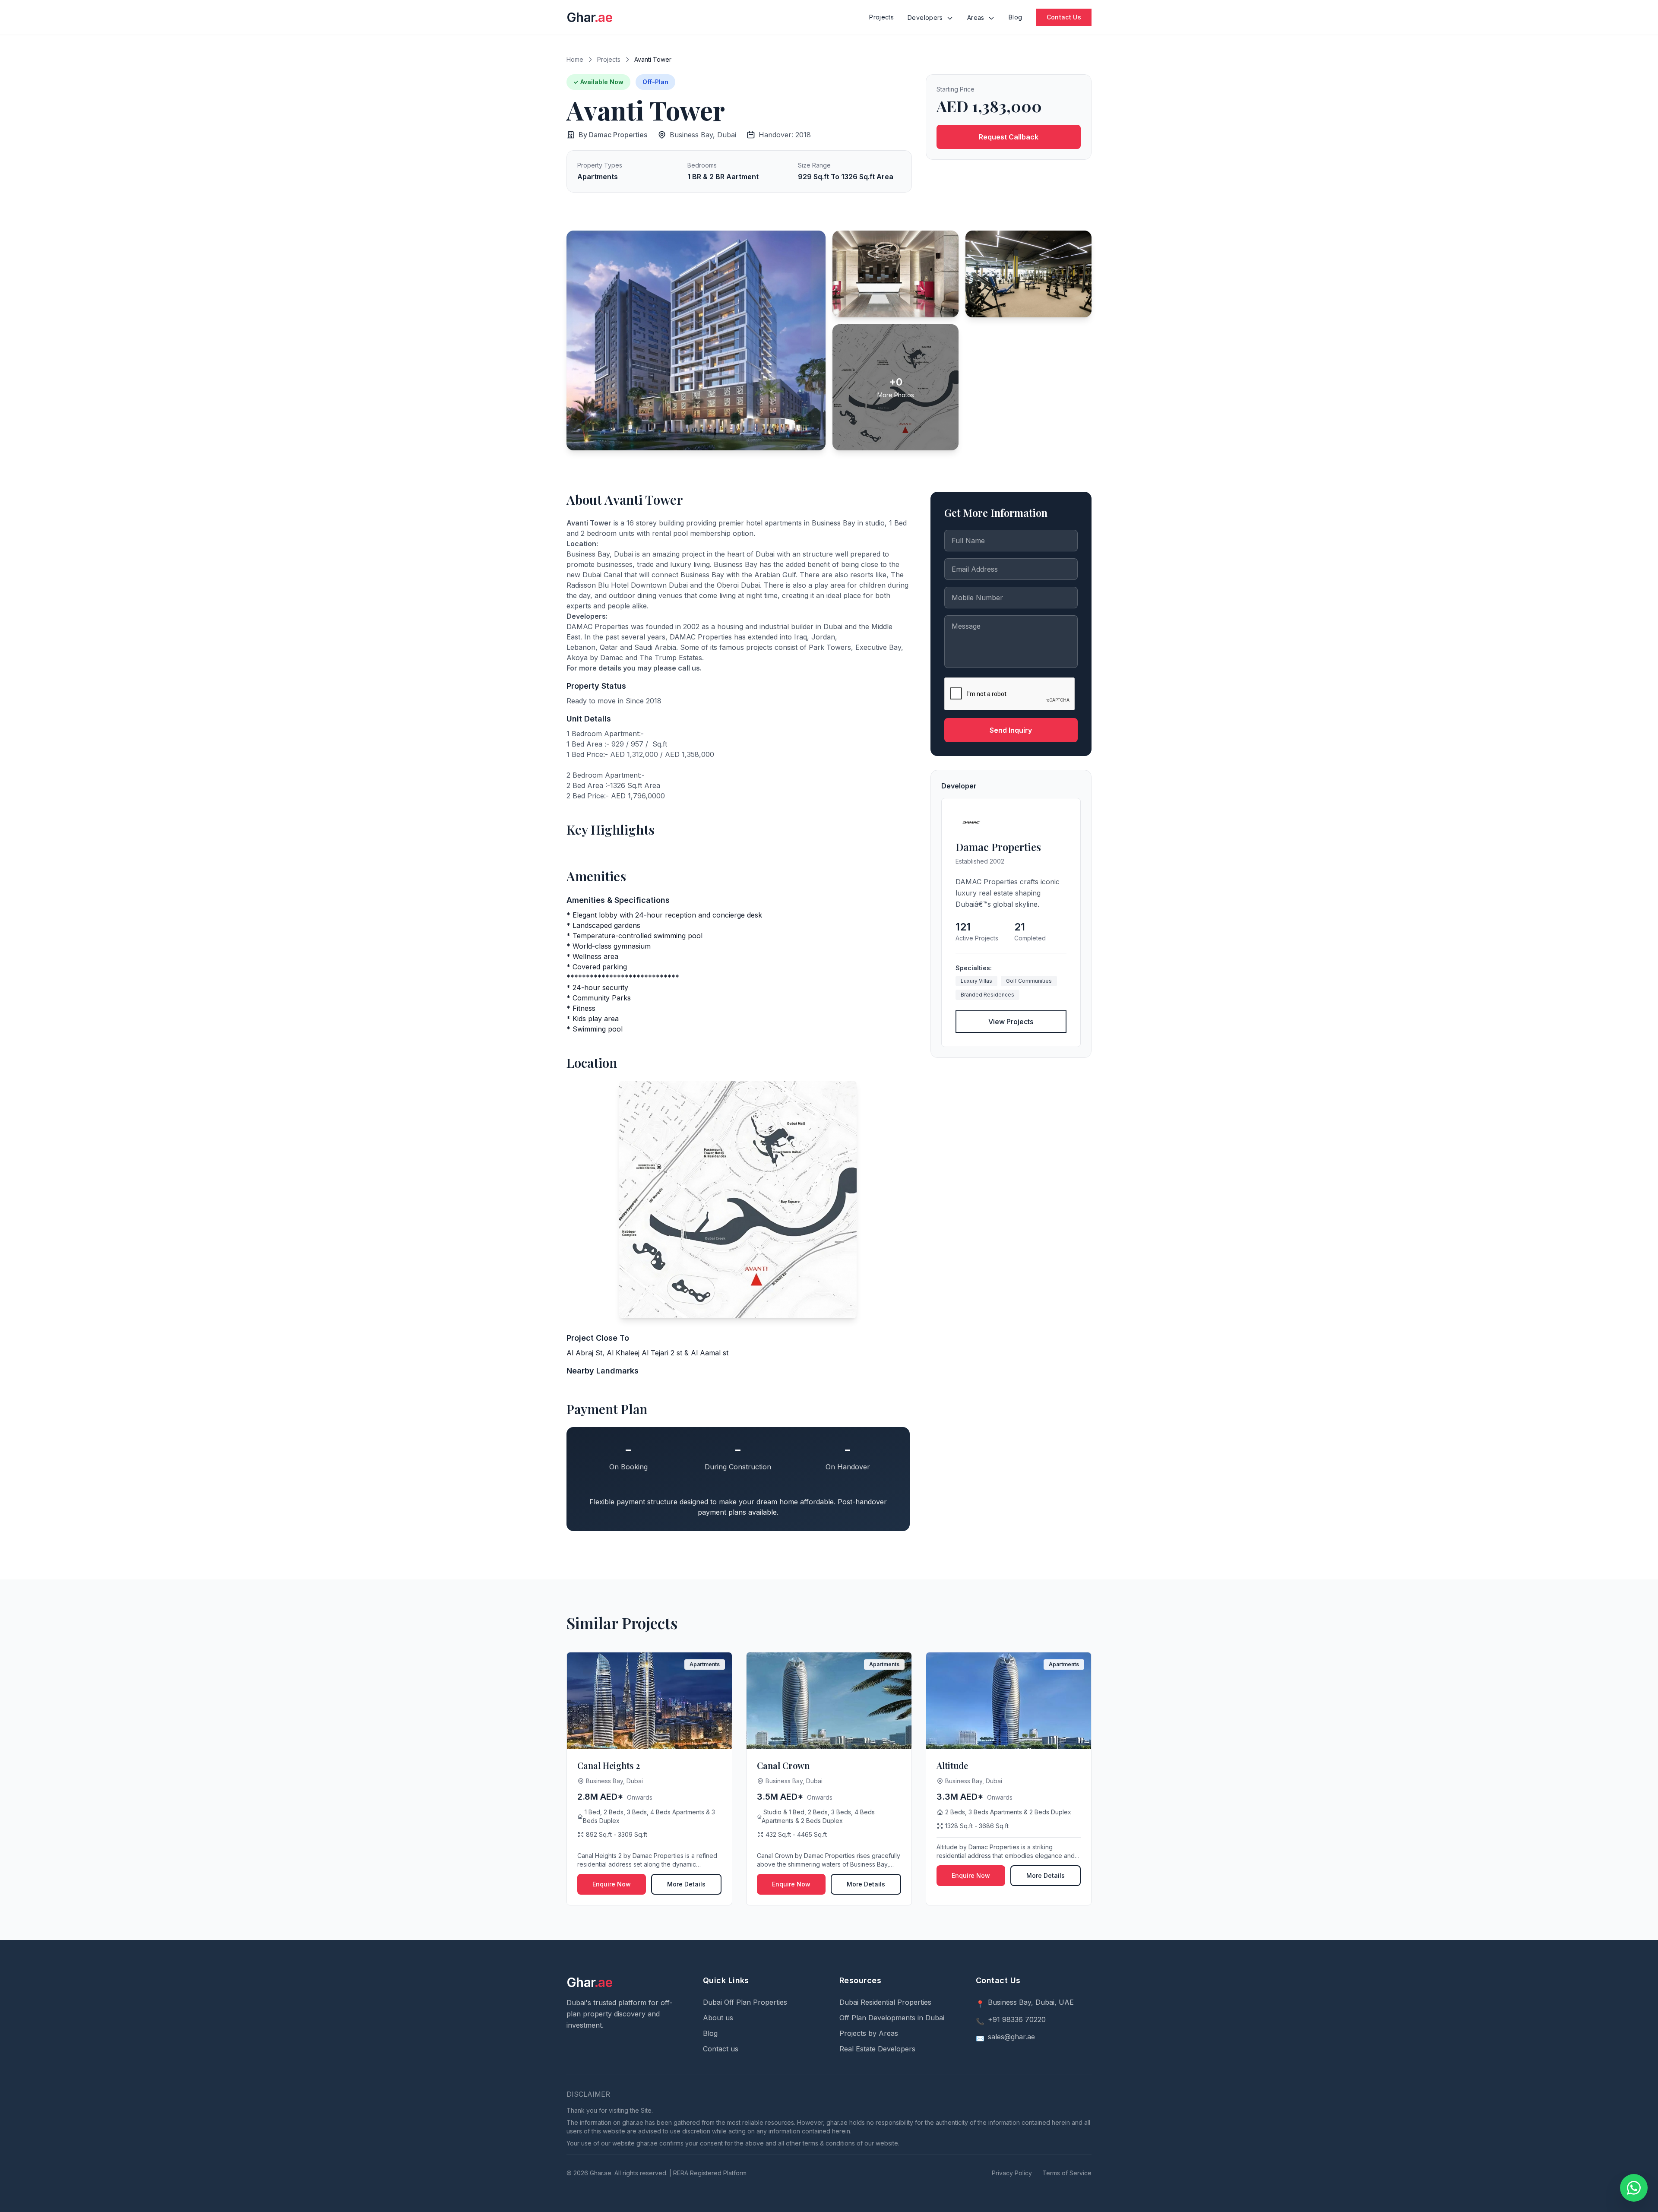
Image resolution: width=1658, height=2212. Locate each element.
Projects (881, 17)
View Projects (1011, 1022)
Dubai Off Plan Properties (745, 2002)
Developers (926, 17)
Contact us (721, 2049)
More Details (686, 1884)
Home (575, 59)
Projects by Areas (869, 2033)
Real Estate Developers (877, 2049)
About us (718, 2018)
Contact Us (1064, 17)
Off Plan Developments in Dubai (892, 2018)
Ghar (589, 17)
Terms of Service (1067, 2173)
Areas (977, 17)
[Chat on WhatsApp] (1634, 2188)
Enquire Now (612, 1884)
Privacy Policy (1012, 2173)
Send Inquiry (1011, 730)
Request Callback (1009, 137)
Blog (1015, 17)
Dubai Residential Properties (885, 2002)
